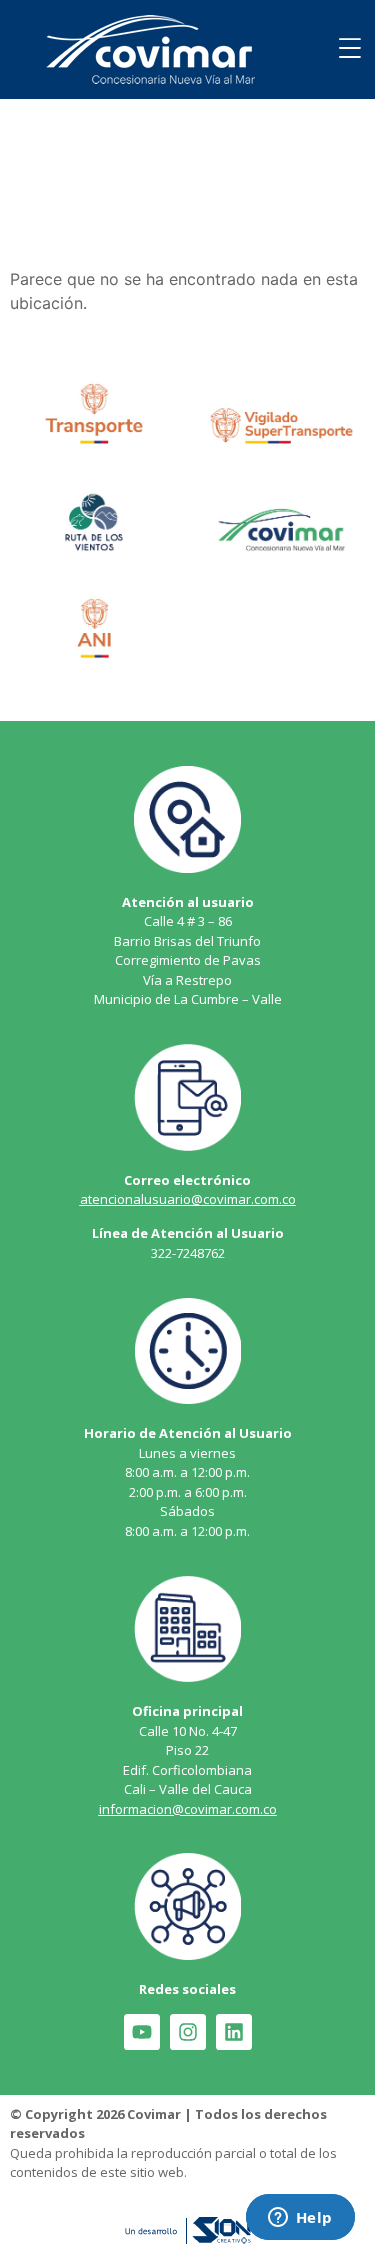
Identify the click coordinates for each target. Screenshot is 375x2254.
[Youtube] (142, 2032)
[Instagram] (188, 2032)
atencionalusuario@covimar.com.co (188, 1199)
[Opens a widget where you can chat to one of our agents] (300, 2219)
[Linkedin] (234, 2032)
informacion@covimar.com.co (188, 1809)
